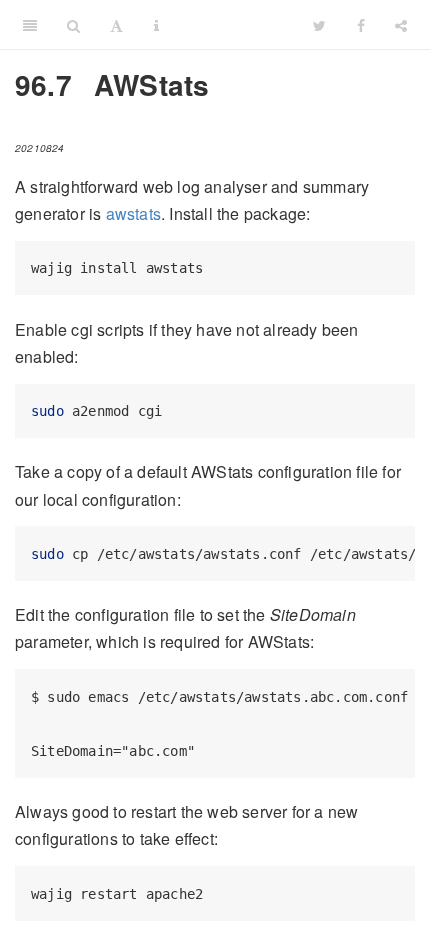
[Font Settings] (116, 25)
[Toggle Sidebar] (30, 25)
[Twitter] (319, 25)
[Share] (401, 25)
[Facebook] (361, 25)
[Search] (73, 25)
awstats (133, 213)
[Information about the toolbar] (156, 25)
